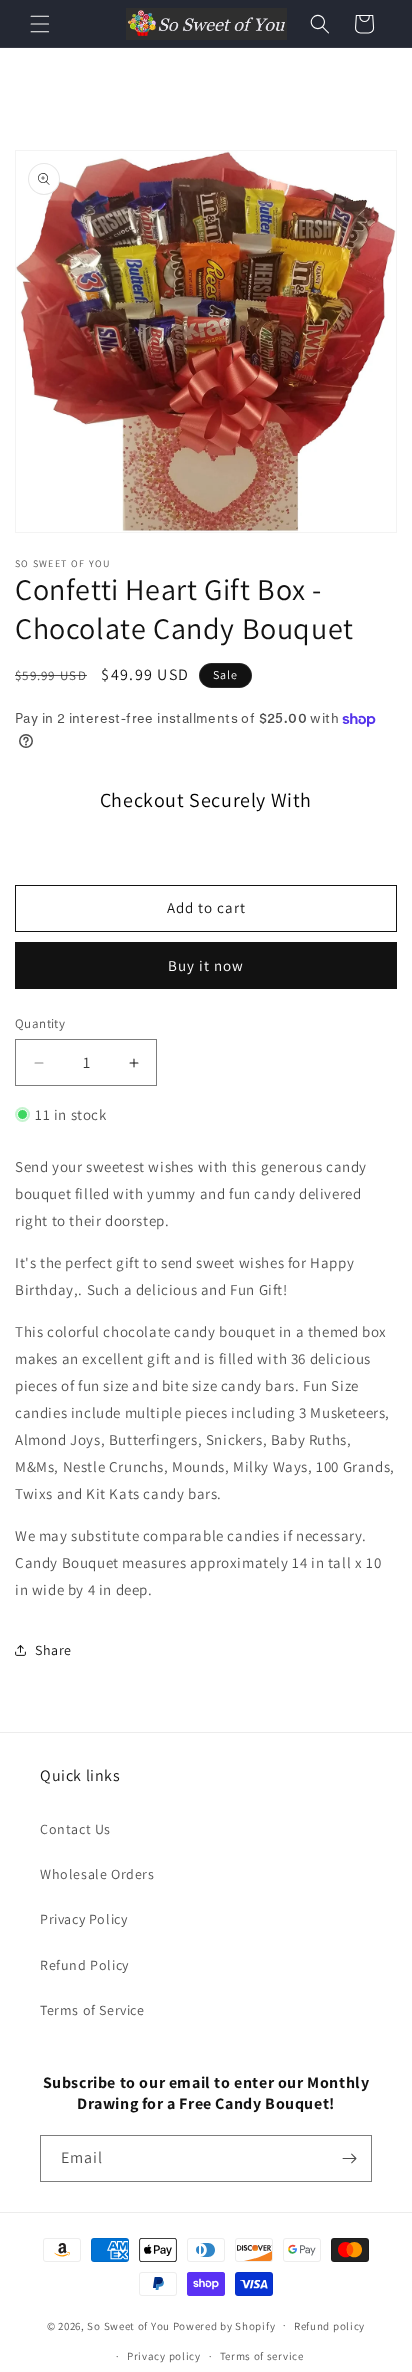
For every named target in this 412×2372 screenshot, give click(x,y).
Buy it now (206, 965)
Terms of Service (92, 2010)
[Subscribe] (349, 2158)
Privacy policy (164, 2356)
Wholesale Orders (97, 1874)
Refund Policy (84, 1965)
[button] (40, 24)
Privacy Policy (83, 1919)
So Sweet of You (128, 2325)
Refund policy (329, 2326)
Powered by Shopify (224, 2325)
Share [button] (53, 1650)
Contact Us (75, 1829)
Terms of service (262, 2356)
